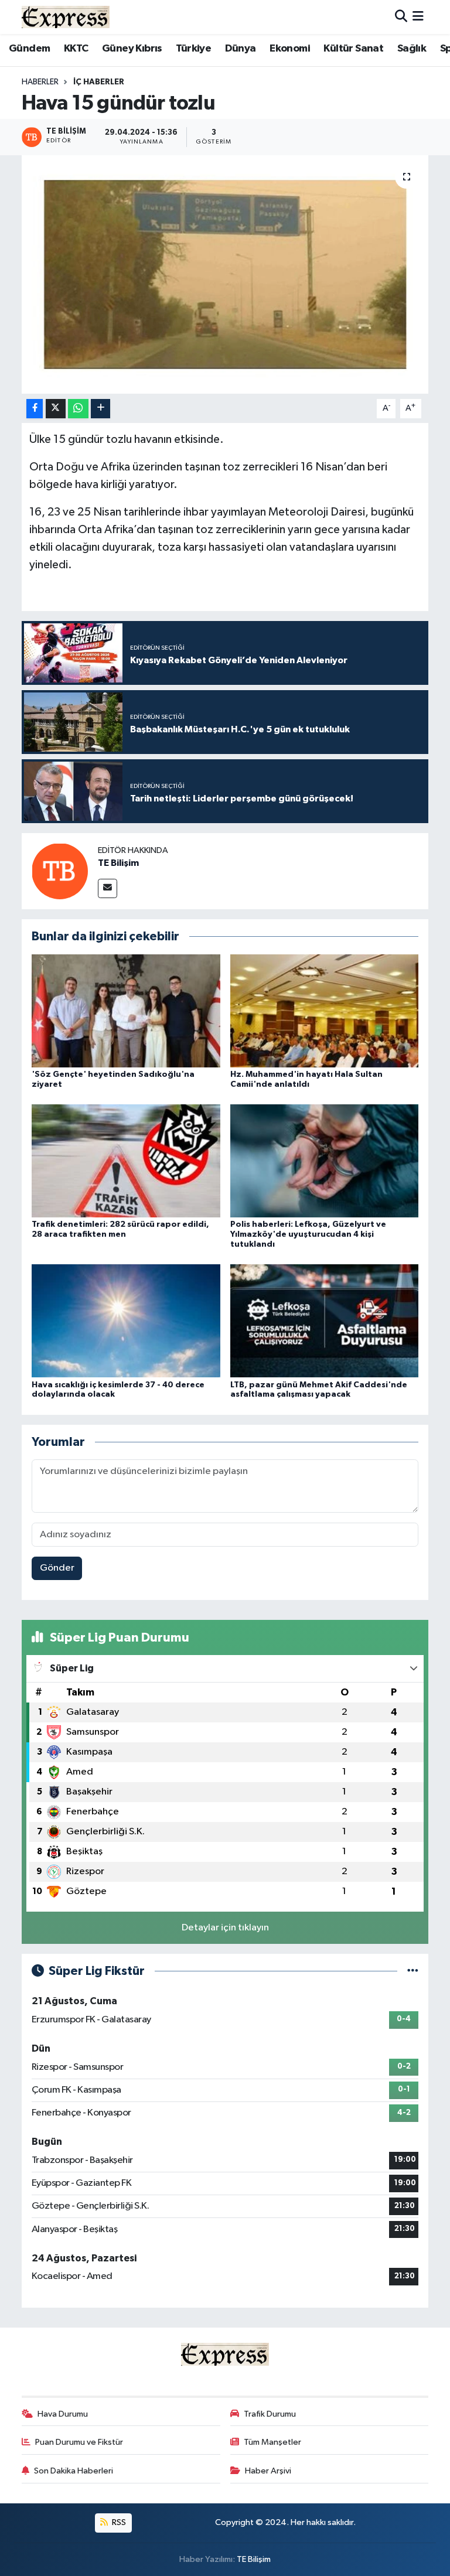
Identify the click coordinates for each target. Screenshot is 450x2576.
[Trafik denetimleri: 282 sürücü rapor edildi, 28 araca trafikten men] (126, 1161)
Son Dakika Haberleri (74, 2471)
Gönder (57, 1568)
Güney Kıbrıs (132, 49)
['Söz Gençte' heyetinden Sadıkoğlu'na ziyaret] (126, 1010)
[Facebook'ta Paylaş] (35, 409)
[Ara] (401, 17)
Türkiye (193, 49)
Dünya (241, 49)
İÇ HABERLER (99, 82)
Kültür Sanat (353, 49)
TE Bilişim (118, 863)
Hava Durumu (63, 2414)
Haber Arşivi (268, 2471)
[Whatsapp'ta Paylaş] (78, 409)
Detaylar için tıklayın (225, 1928)
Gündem (29, 49)
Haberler (40, 82)
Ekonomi (290, 49)
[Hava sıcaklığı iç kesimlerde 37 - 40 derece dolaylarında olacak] (126, 1321)
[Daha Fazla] (100, 409)
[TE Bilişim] (60, 871)
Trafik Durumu (270, 2414)
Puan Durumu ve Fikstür (79, 2442)
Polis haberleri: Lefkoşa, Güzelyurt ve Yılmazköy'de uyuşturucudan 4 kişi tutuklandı (308, 1234)
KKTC (76, 49)
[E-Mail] (108, 888)
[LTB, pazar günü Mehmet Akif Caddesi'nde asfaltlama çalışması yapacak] (325, 1321)
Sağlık (412, 49)
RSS (118, 2522)
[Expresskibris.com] (66, 17)
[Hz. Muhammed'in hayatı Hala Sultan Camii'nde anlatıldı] (325, 1010)
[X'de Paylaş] (56, 409)
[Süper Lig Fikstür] (413, 1971)
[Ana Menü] (418, 17)
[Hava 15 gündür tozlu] (225, 274)
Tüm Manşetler (272, 2442)
